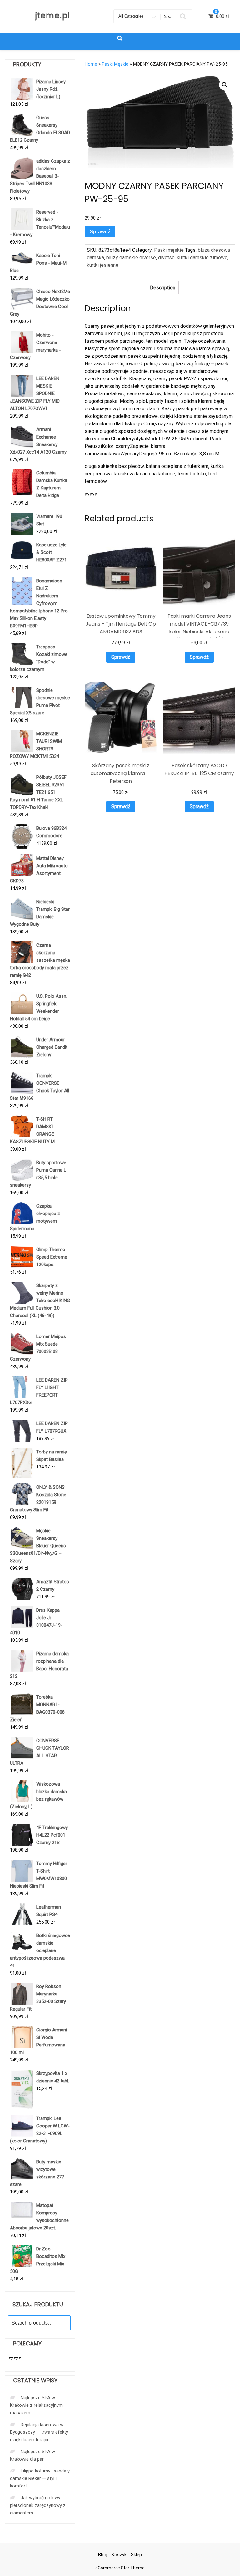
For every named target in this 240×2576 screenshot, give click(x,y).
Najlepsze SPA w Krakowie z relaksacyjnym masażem (36, 2405)
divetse (166, 258)
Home (91, 64)
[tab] (163, 288)
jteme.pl (53, 15)
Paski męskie (115, 64)
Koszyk (119, 2555)
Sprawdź (100, 232)
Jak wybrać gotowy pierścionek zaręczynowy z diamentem (38, 2505)
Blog (103, 2555)
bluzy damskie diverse (131, 258)
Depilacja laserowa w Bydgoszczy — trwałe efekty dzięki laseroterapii (39, 2432)
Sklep (136, 2555)
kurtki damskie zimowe (202, 258)
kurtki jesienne (103, 265)
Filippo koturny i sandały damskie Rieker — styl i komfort (40, 2478)
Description (163, 288)
